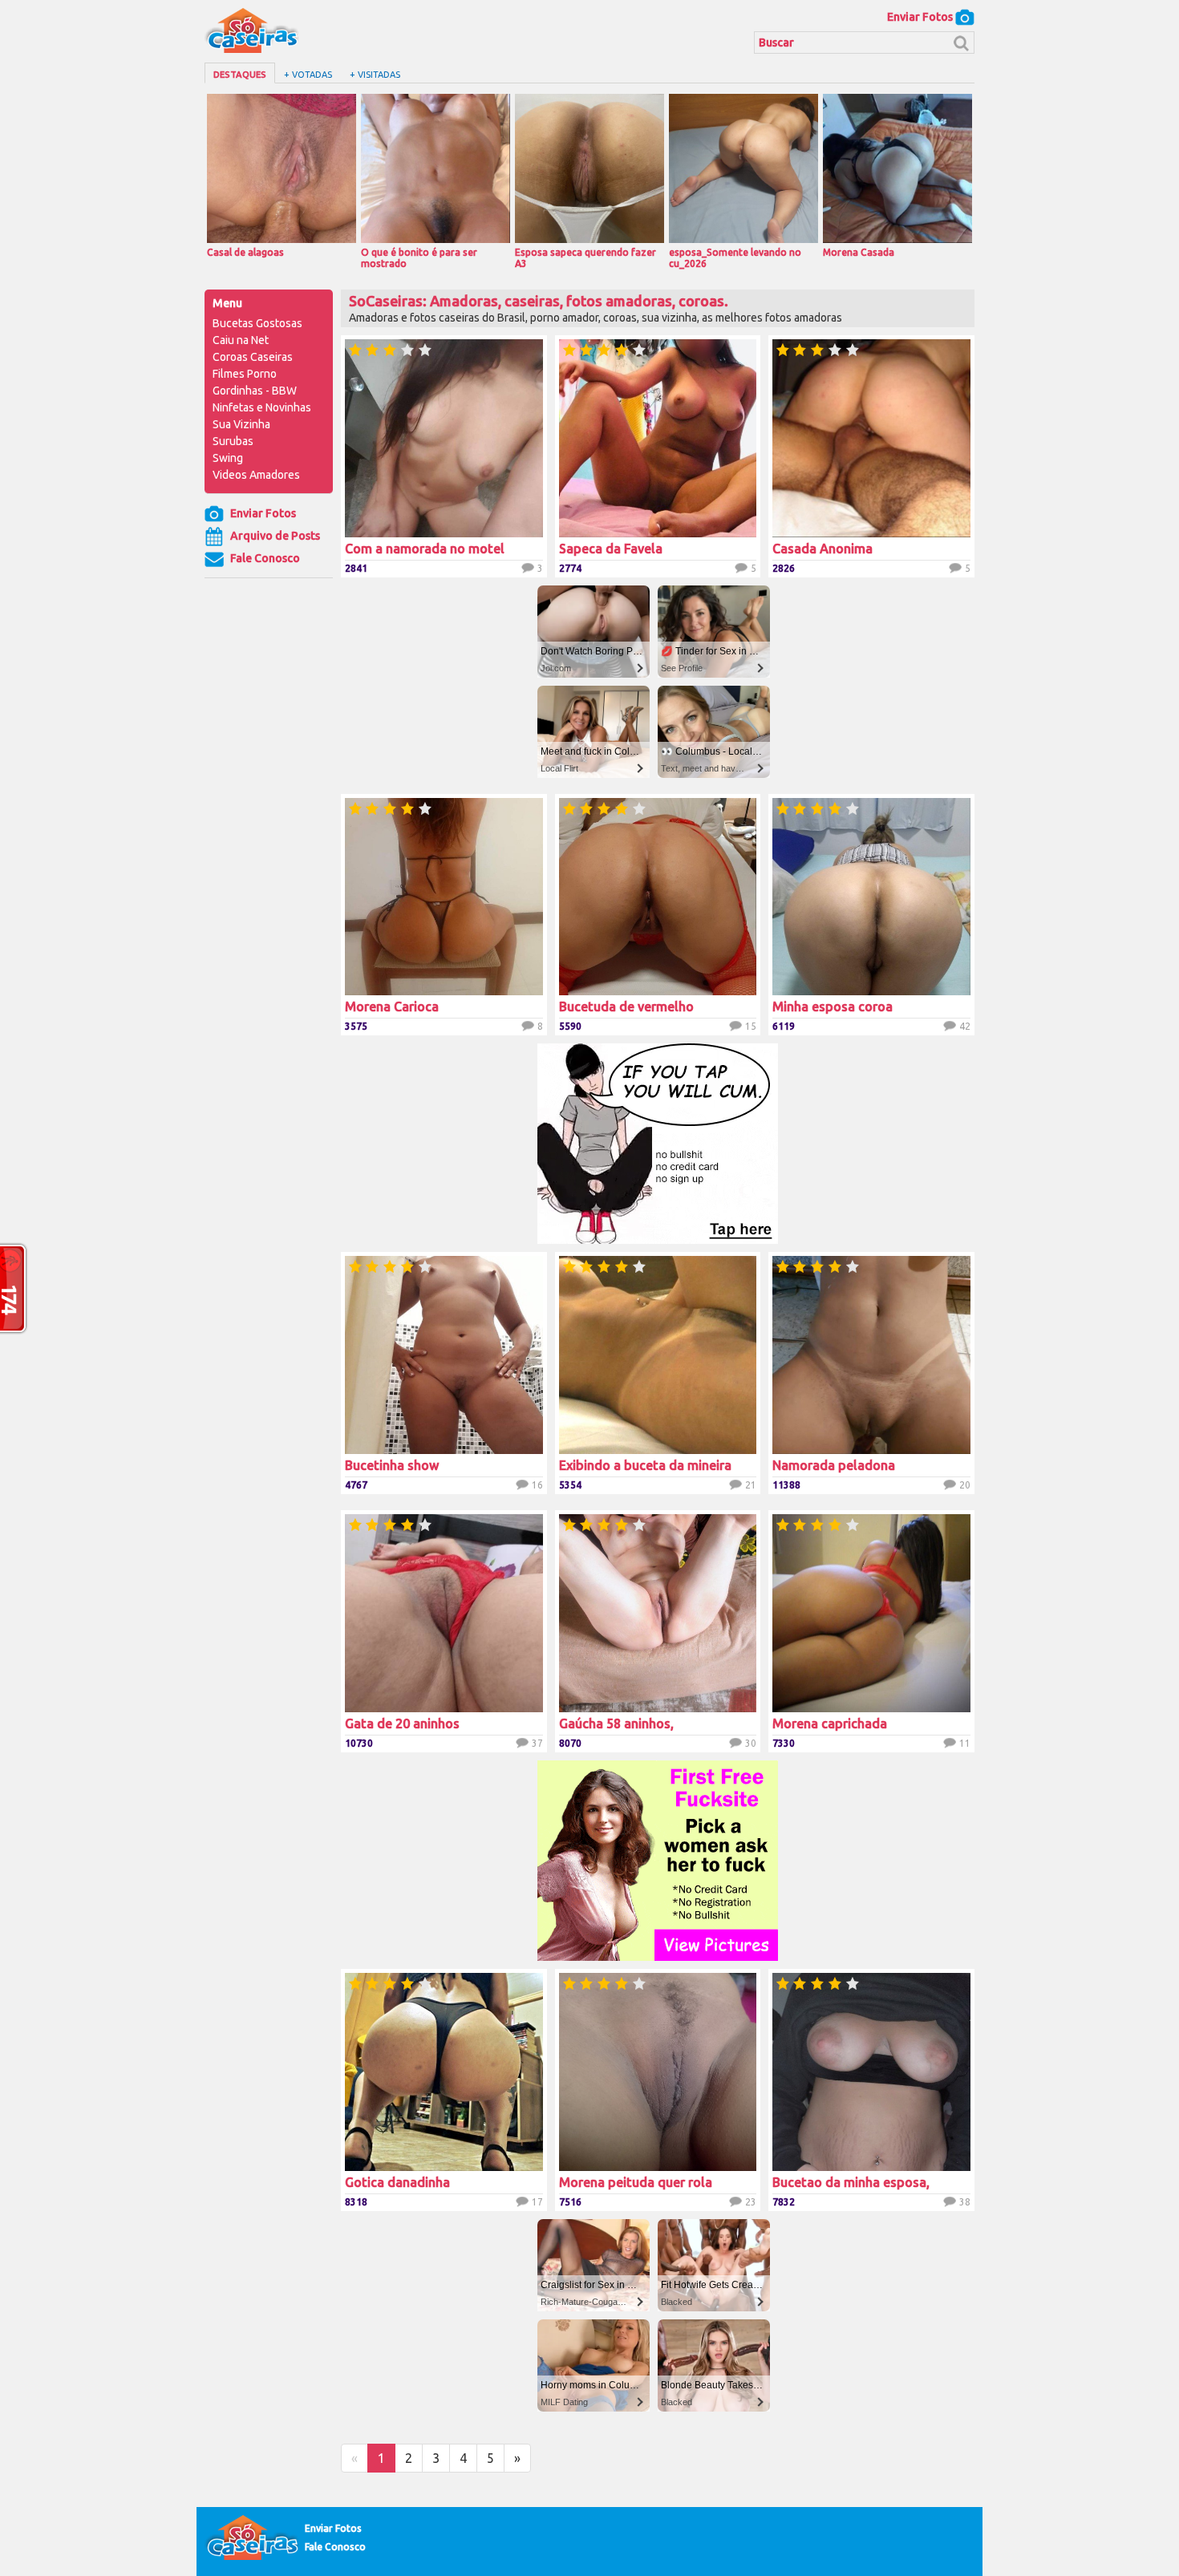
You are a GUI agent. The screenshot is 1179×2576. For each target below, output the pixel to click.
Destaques (240, 75)
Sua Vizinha (241, 424)
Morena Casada (859, 252)
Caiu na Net (241, 340)
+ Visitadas (375, 75)
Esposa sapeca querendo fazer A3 (585, 258)
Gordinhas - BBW (255, 391)
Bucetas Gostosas (257, 323)
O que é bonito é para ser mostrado (419, 258)
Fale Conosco (264, 558)
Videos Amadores (256, 475)
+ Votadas (308, 75)
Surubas (233, 441)
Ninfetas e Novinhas (262, 407)
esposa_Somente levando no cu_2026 (735, 258)
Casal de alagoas (245, 252)
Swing (228, 458)
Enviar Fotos (921, 17)
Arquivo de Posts (274, 536)
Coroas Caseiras (253, 357)
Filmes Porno (245, 374)
